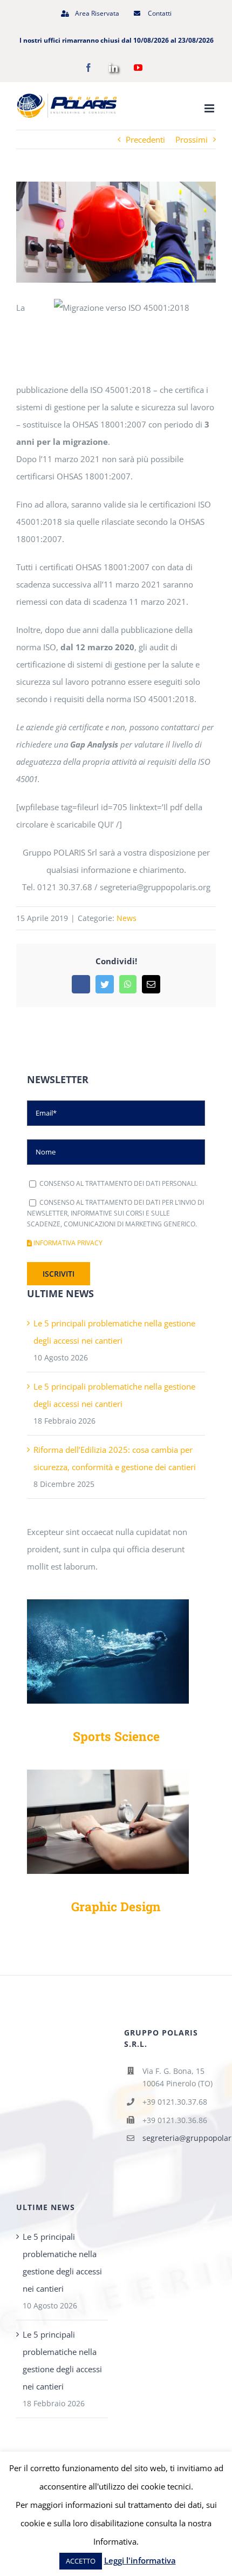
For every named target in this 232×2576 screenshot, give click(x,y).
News (127, 918)
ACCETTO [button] (81, 2561)
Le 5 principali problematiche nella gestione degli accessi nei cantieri (62, 2263)
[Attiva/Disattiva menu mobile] (210, 108)
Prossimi (192, 139)
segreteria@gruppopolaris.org (179, 2138)
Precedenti (145, 139)
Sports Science (116, 1736)
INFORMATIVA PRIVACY (67, 1243)
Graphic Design (116, 1906)
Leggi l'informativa (140, 2560)
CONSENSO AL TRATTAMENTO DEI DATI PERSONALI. (118, 1183)
